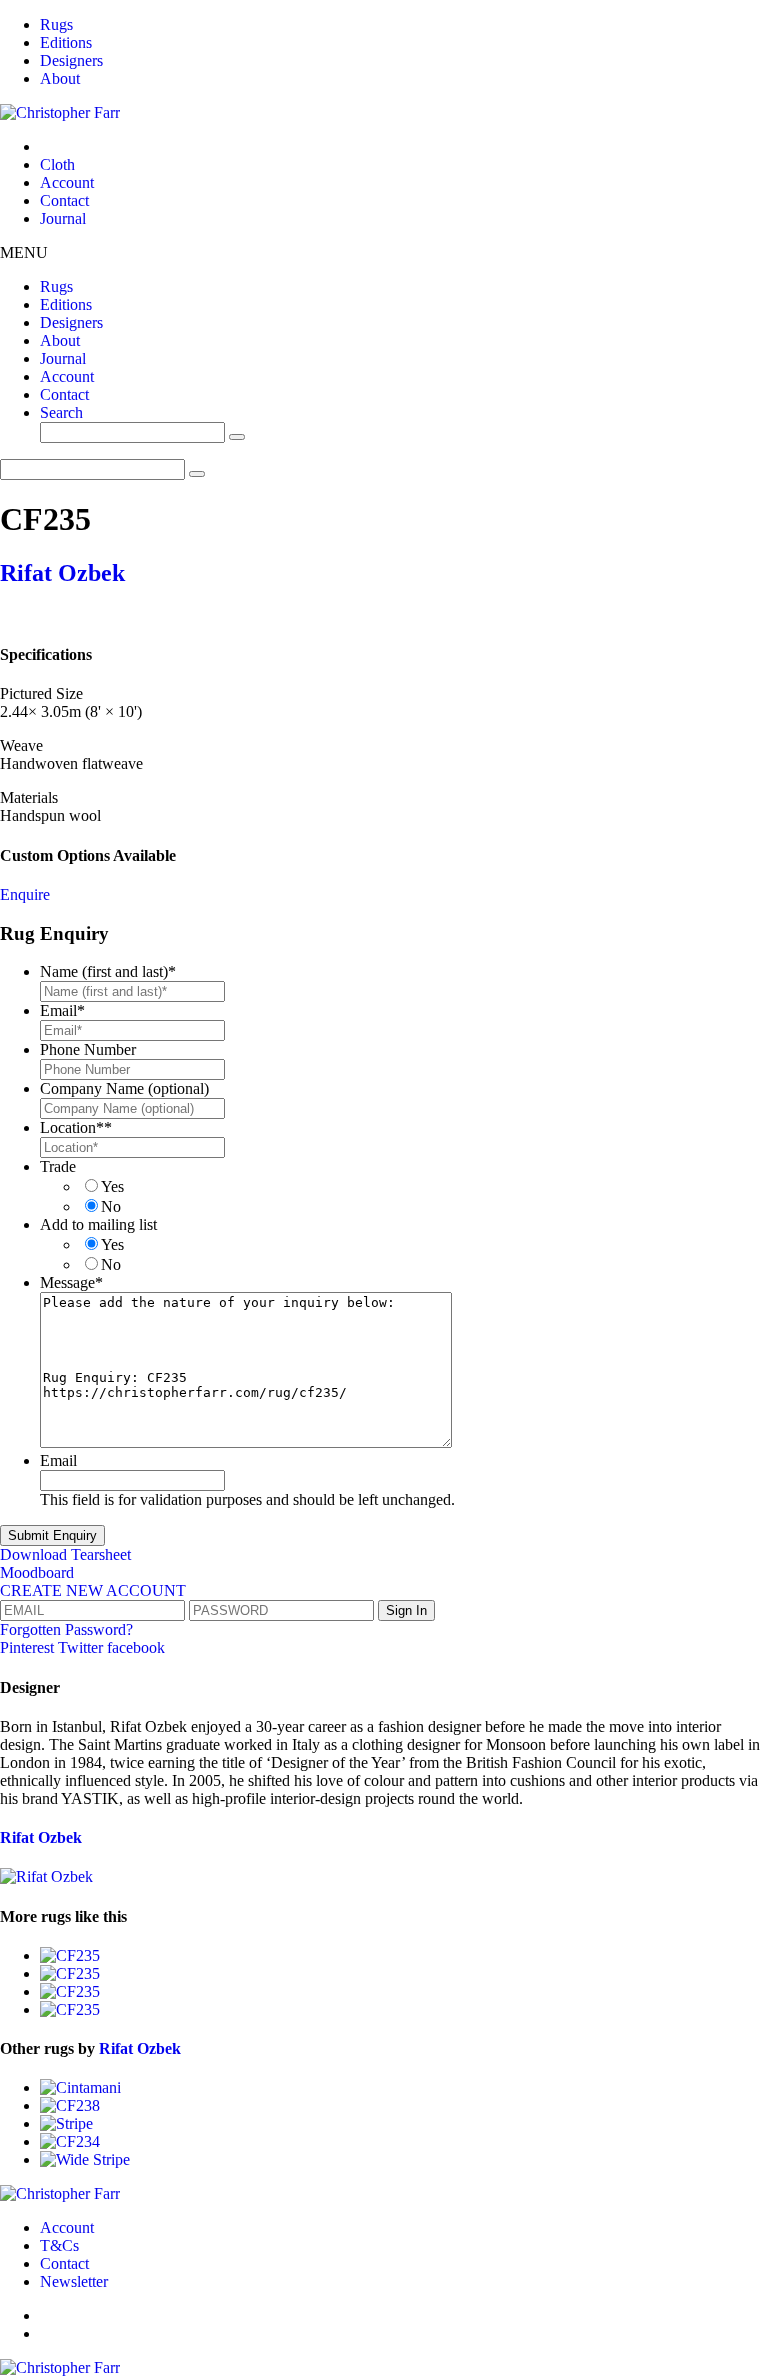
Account (67, 182)
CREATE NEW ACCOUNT (93, 1590)
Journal (63, 218)
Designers (71, 60)
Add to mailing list (98, 1224)
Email (62, 1010)
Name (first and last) (108, 971)
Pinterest (29, 1647)
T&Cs (59, 2245)
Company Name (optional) (124, 1088)
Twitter (82, 1647)
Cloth (57, 164)
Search (61, 412)
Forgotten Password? (66, 1629)
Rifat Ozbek (62, 573)
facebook (136, 1647)
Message (71, 1282)
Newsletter (74, 2281)
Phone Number (88, 1049)
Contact (64, 200)
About (60, 78)
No (111, 1206)
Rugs (56, 24)
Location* (76, 1127)
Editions (66, 42)
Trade (58, 1166)
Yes (112, 1186)
